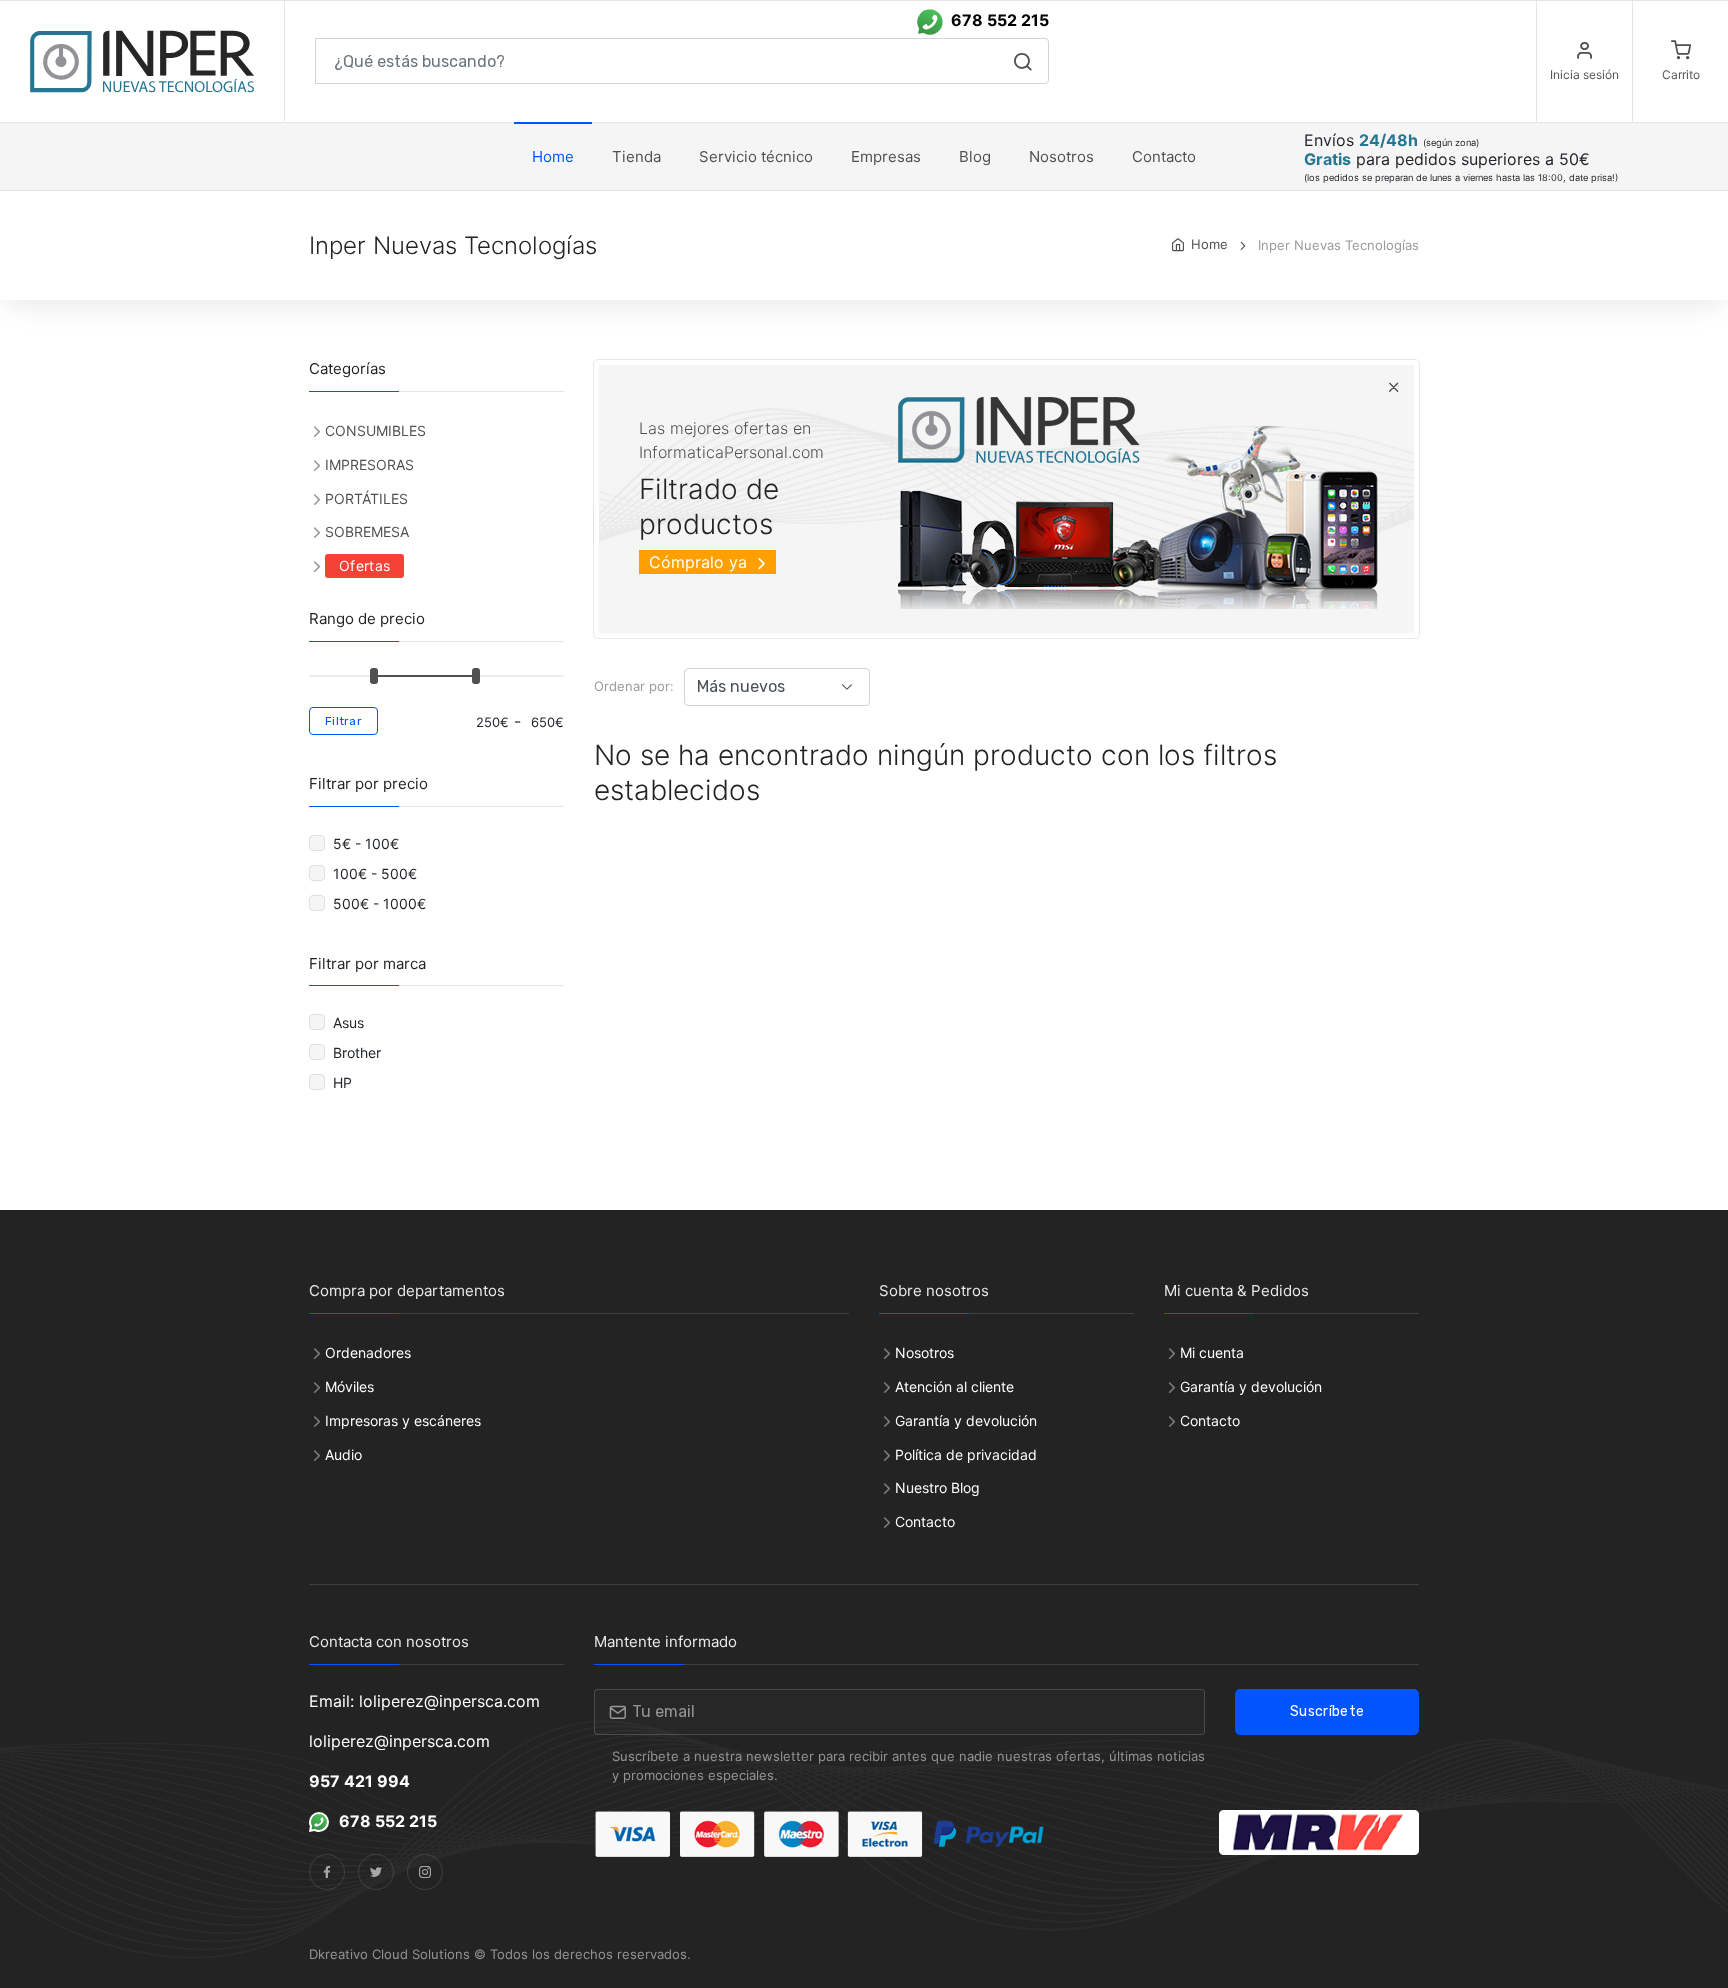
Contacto (925, 1521)
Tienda (636, 156)
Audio (343, 1454)
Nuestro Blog (937, 1487)
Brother (359, 1052)
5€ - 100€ (368, 843)
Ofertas (364, 565)
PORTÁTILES (366, 498)
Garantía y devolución (966, 1420)
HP (346, 1082)
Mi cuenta (1212, 1352)
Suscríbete (1327, 1711)
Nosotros (1061, 156)
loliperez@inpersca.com (399, 1741)
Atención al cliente (954, 1386)
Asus (350, 1022)
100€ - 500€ (377, 873)
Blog (975, 156)
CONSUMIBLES (375, 430)
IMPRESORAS (369, 464)
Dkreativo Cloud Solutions (389, 1954)
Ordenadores (368, 1352)
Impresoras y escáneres (403, 1420)
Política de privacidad (966, 1454)
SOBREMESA (367, 531)
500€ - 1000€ (381, 903)
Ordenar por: (634, 686)
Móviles (349, 1386)
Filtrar (343, 721)
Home (553, 156)
